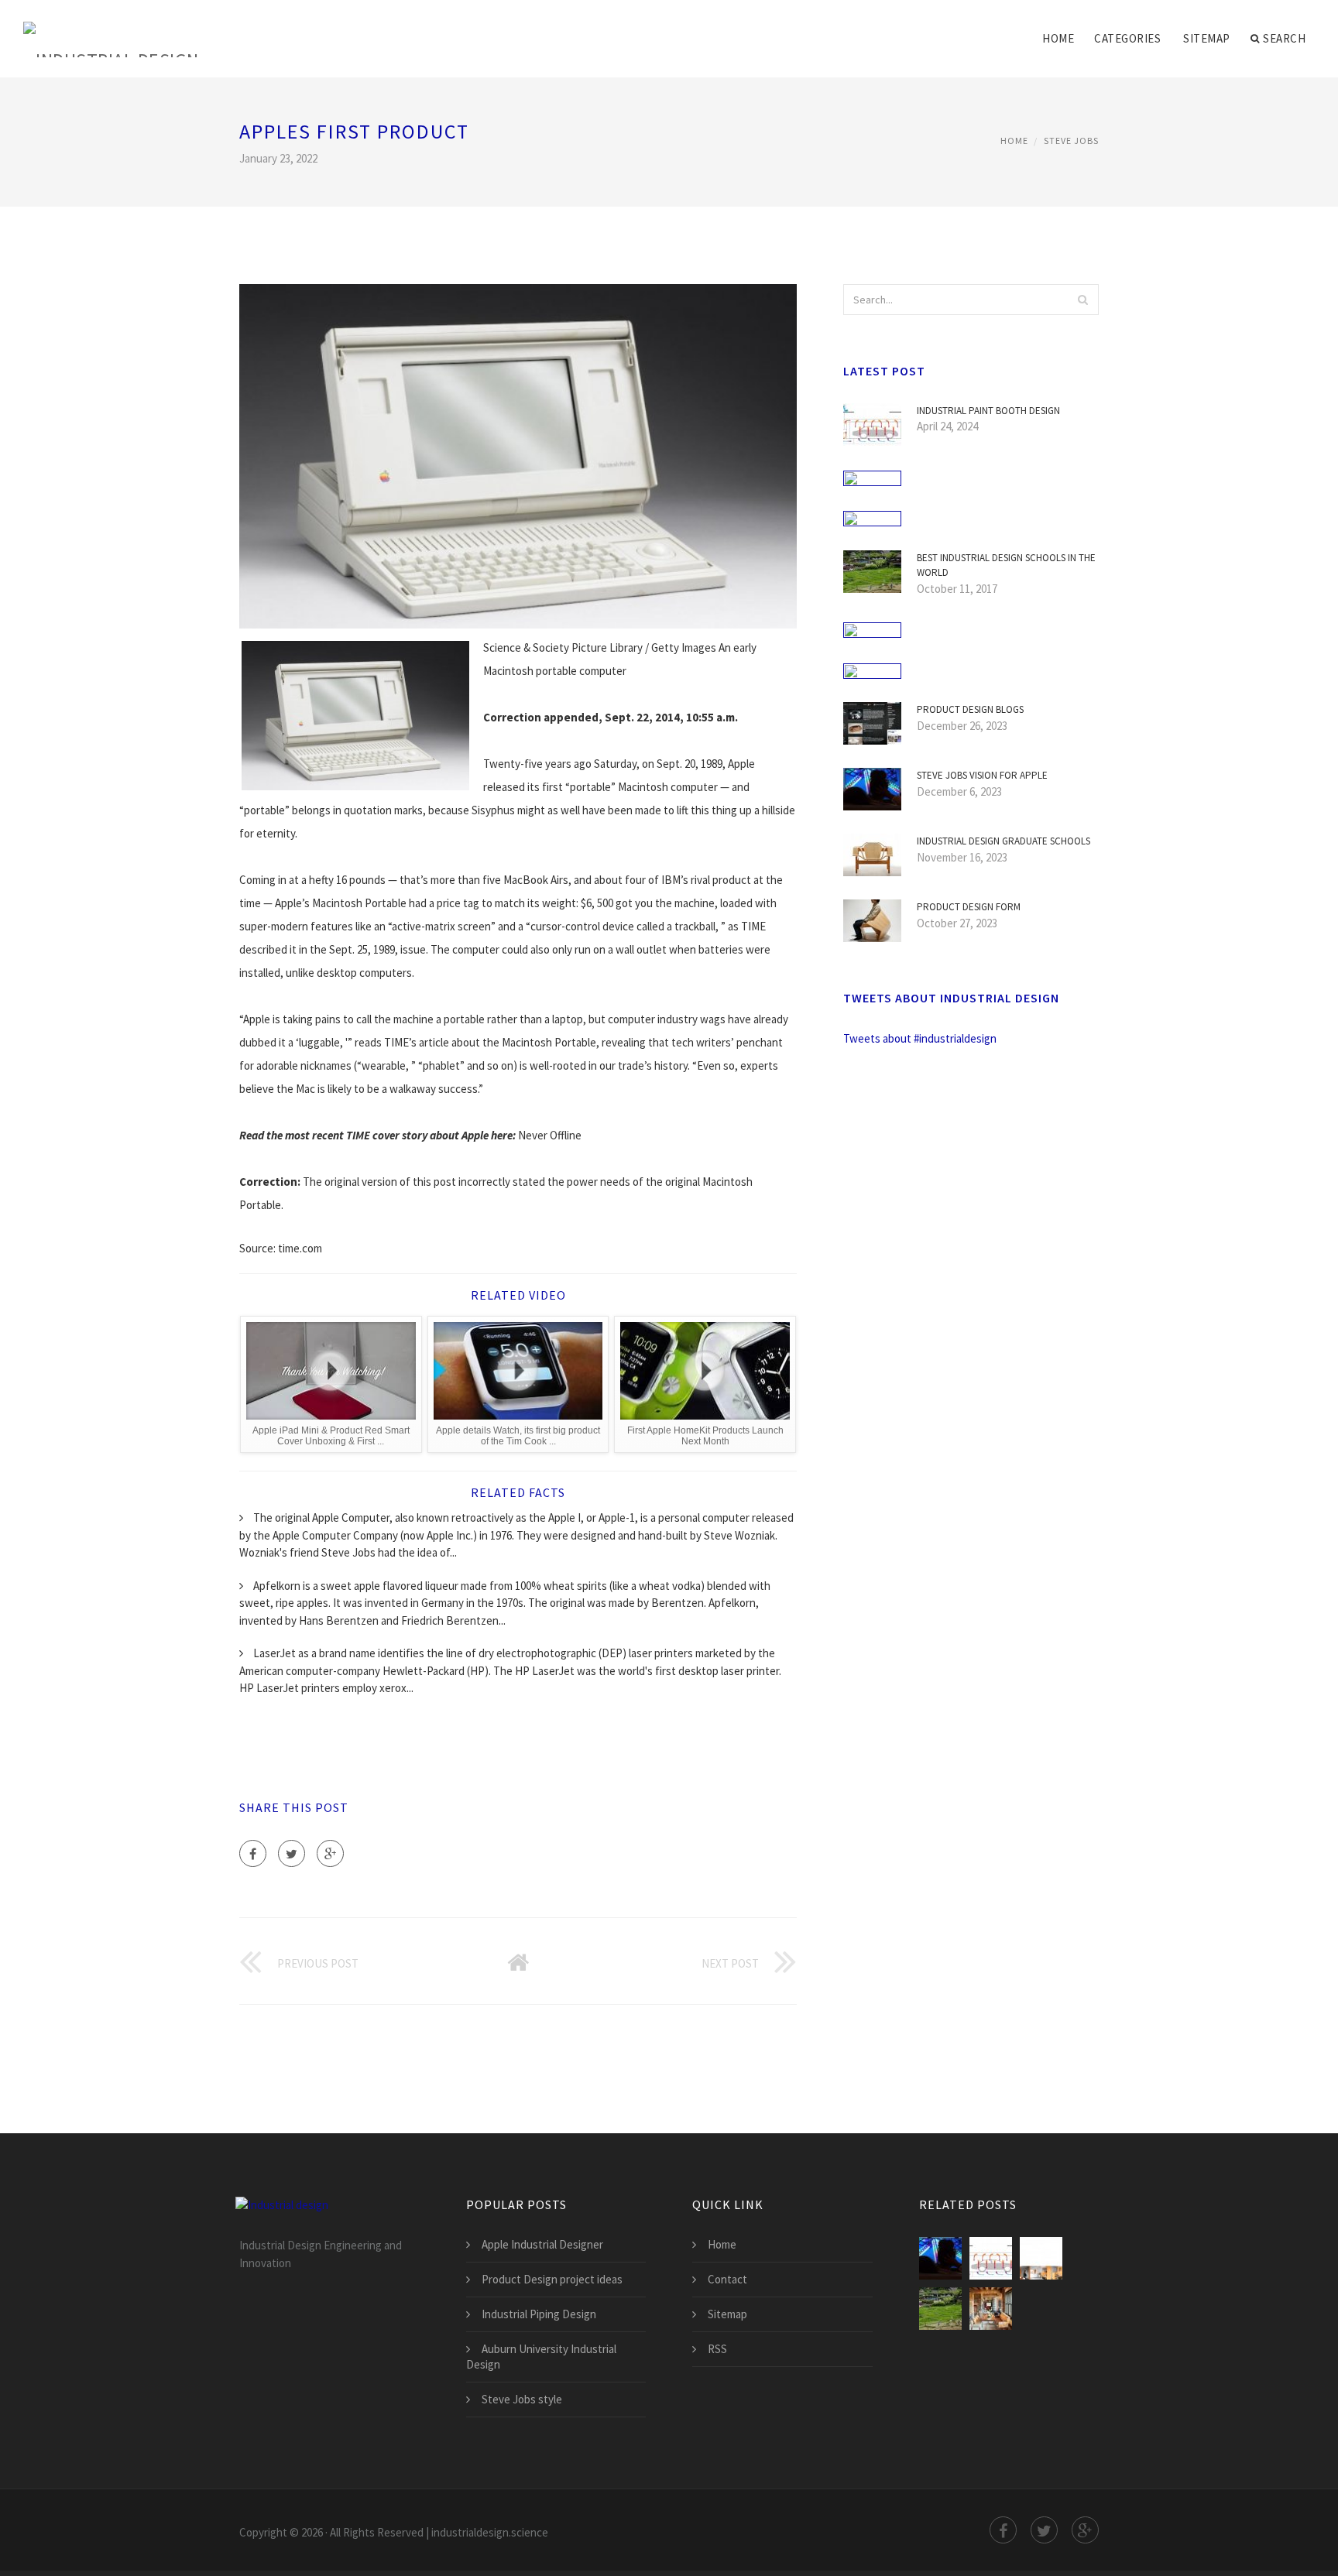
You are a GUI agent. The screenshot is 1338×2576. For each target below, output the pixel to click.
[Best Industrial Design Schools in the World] (940, 2309)
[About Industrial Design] (1041, 2258)
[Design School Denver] (991, 2309)
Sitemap (1207, 38)
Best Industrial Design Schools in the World (1006, 565)
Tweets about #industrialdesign (920, 1038)
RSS (717, 2349)
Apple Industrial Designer (542, 2244)
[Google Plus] (330, 1853)
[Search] (1082, 300)
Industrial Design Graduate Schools (1003, 841)
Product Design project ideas (552, 2279)
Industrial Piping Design (539, 2314)
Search (1284, 38)
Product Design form (969, 907)
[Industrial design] (111, 29)
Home (1058, 38)
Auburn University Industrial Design (541, 2357)
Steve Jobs (1071, 140)
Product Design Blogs (970, 709)
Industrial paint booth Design (988, 411)
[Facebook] (253, 1853)
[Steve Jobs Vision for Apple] (940, 2258)
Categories (1127, 38)
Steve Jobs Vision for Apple (982, 775)
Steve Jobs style (522, 2399)
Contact (727, 2279)
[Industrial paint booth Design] (991, 2258)
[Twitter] (292, 1853)
